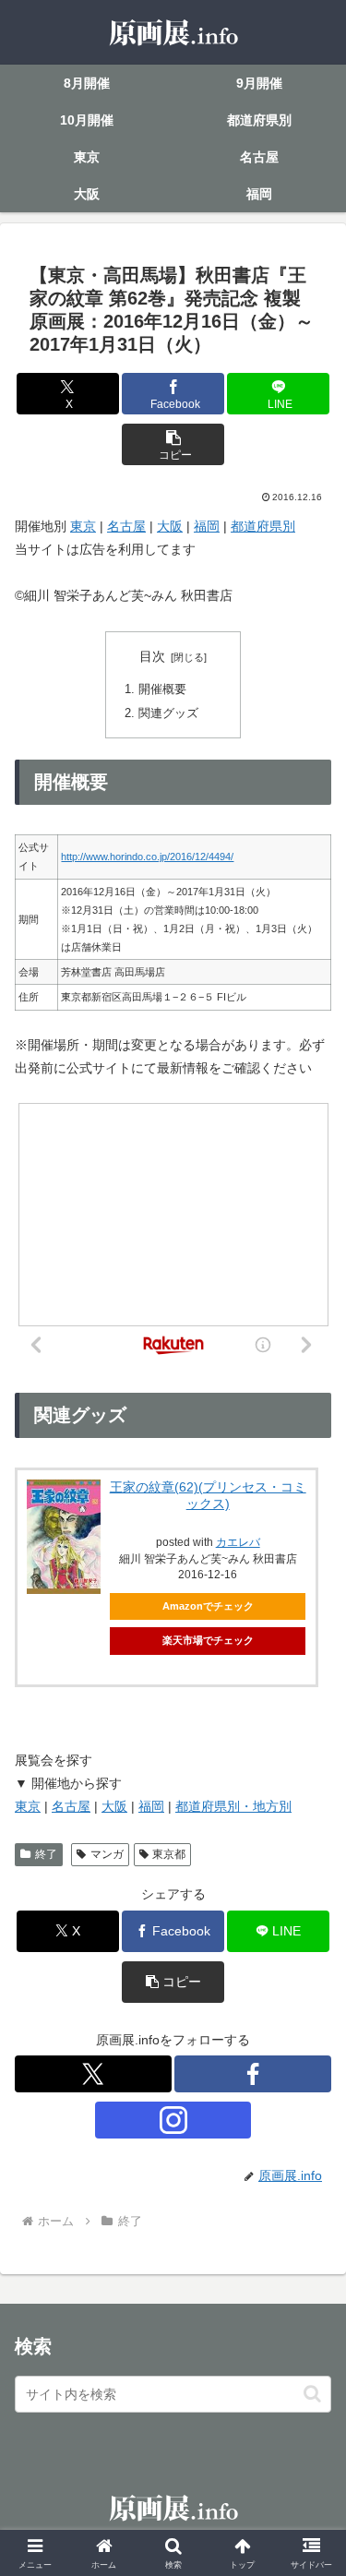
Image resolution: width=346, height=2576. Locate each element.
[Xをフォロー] (93, 2074)
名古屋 (126, 526)
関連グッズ (168, 713)
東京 (83, 526)
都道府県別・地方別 (233, 1806)
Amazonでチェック (208, 1606)
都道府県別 (263, 526)
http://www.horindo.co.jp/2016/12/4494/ (147, 857)
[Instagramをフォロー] (173, 2120)
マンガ (107, 1854)
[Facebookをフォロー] (253, 2074)
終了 (46, 1854)
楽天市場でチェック (208, 1640)
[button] (173, 444)
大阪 (170, 526)
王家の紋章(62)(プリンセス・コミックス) (208, 1495)
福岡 (207, 526)
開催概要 (162, 689)
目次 (152, 656)
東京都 (169, 1854)
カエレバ (238, 1542)
